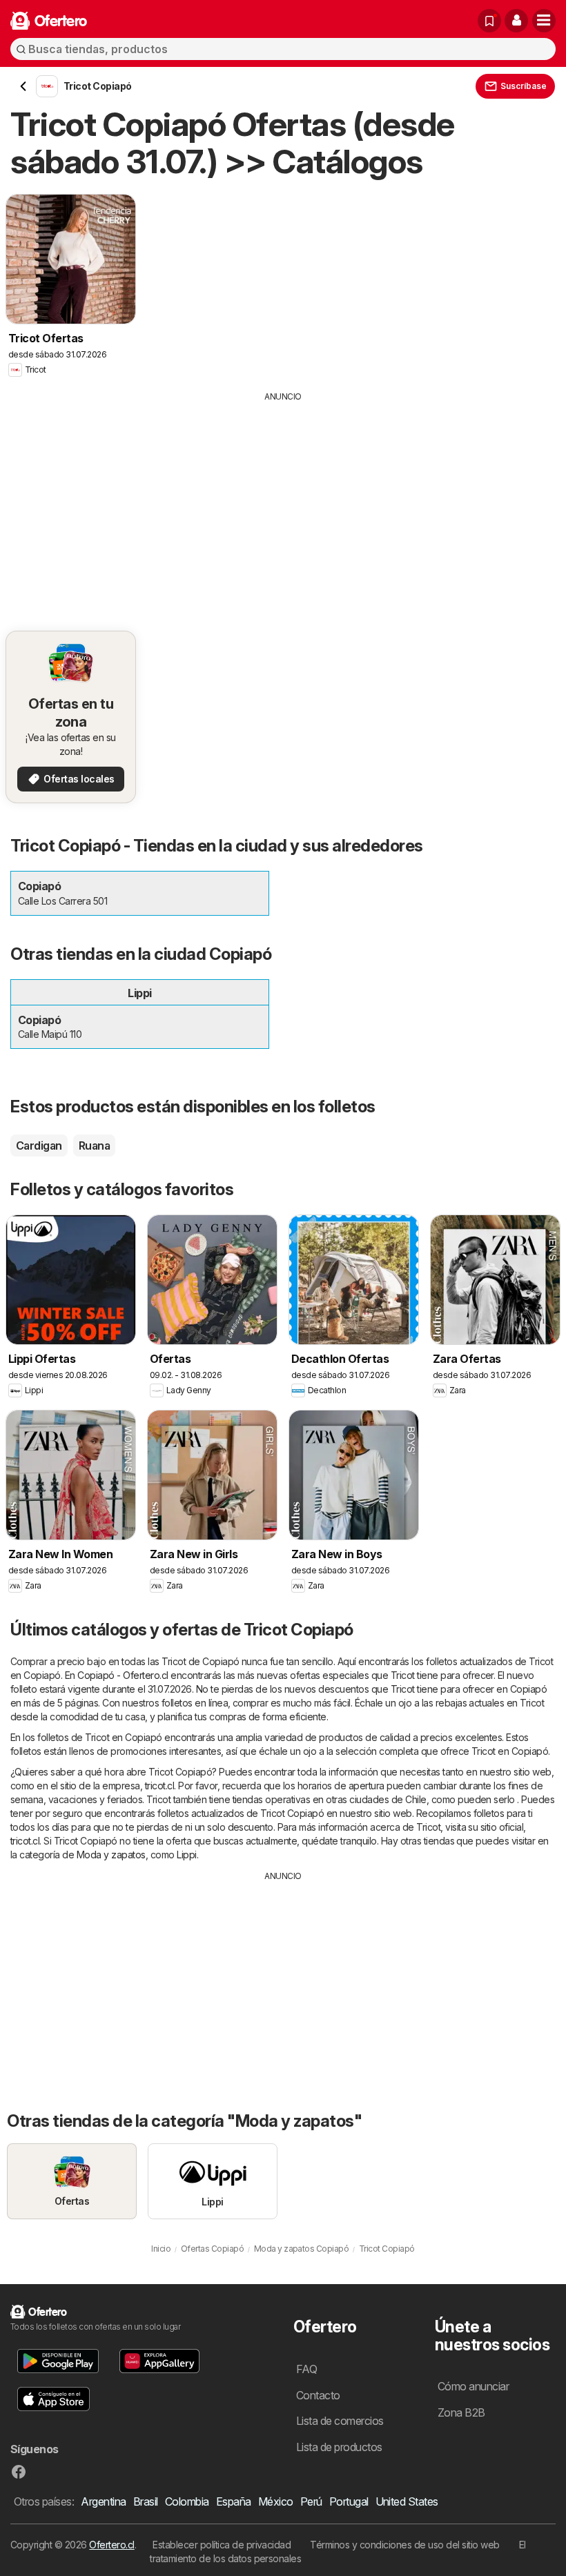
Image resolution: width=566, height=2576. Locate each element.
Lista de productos (339, 2447)
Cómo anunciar (473, 2386)
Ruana (94, 1146)
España (234, 2501)
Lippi (186, 1855)
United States (407, 2501)
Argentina (103, 2501)
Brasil (146, 2501)
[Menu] (544, 21)
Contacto (318, 2395)
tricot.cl (159, 1786)
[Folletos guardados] (489, 21)
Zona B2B (461, 2412)
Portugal (349, 2501)
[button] (516, 21)
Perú (311, 2501)
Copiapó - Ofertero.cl (123, 1675)
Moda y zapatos (111, 1855)
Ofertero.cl (111, 2545)
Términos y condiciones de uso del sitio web (404, 2545)
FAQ (306, 2369)
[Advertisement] (283, 507)
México (276, 2501)
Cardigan (39, 1146)
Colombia (187, 2501)
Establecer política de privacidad (222, 2545)
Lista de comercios (340, 2421)
